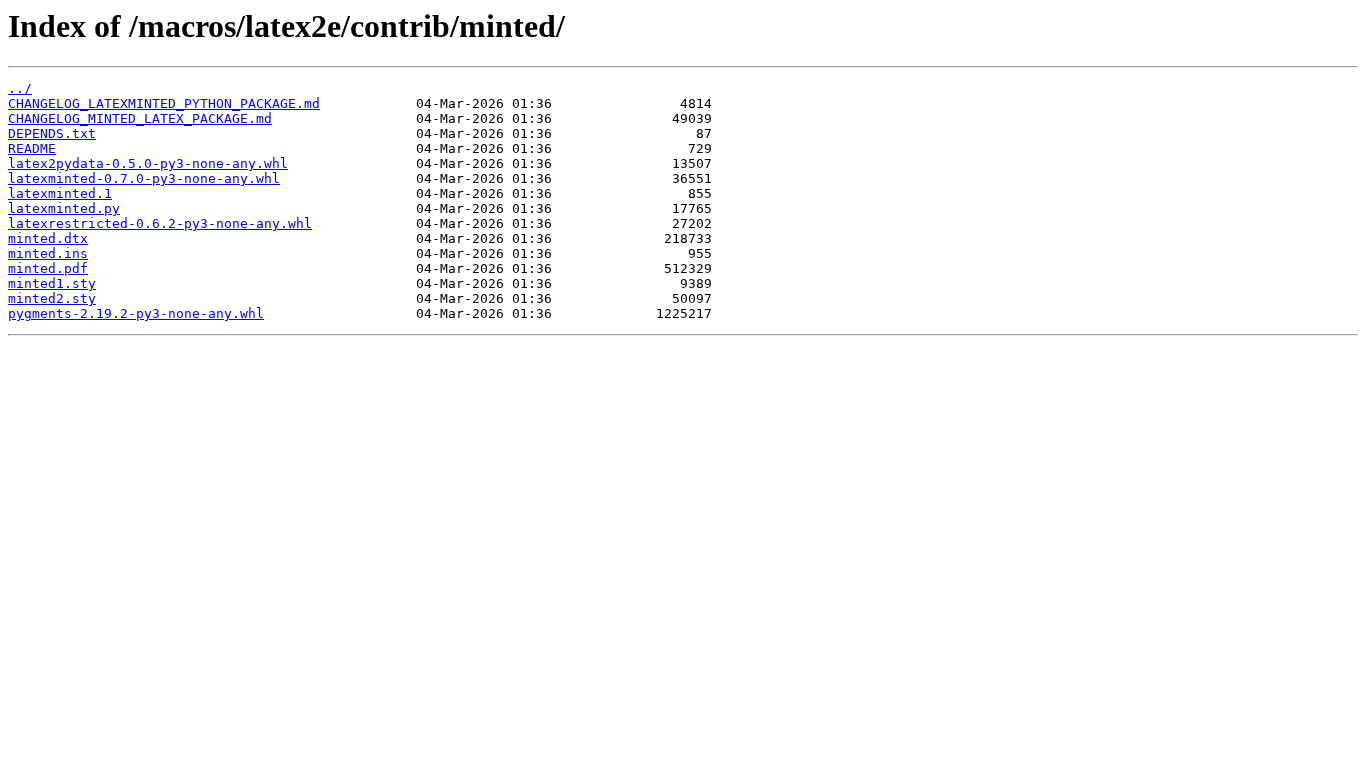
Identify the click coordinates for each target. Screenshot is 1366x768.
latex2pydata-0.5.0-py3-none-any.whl (148, 163)
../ (20, 88)
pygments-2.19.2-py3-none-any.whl (136, 313)
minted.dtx (48, 238)
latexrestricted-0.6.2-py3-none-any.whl (160, 223)
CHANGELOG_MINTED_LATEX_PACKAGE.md (140, 118)
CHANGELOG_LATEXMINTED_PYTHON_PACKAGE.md (164, 103)
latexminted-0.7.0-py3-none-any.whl (144, 178)
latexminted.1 (60, 193)
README (32, 148)
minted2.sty (52, 298)
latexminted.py (64, 208)
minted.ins (48, 253)
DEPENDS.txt (52, 133)
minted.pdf (48, 268)
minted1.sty (52, 283)
